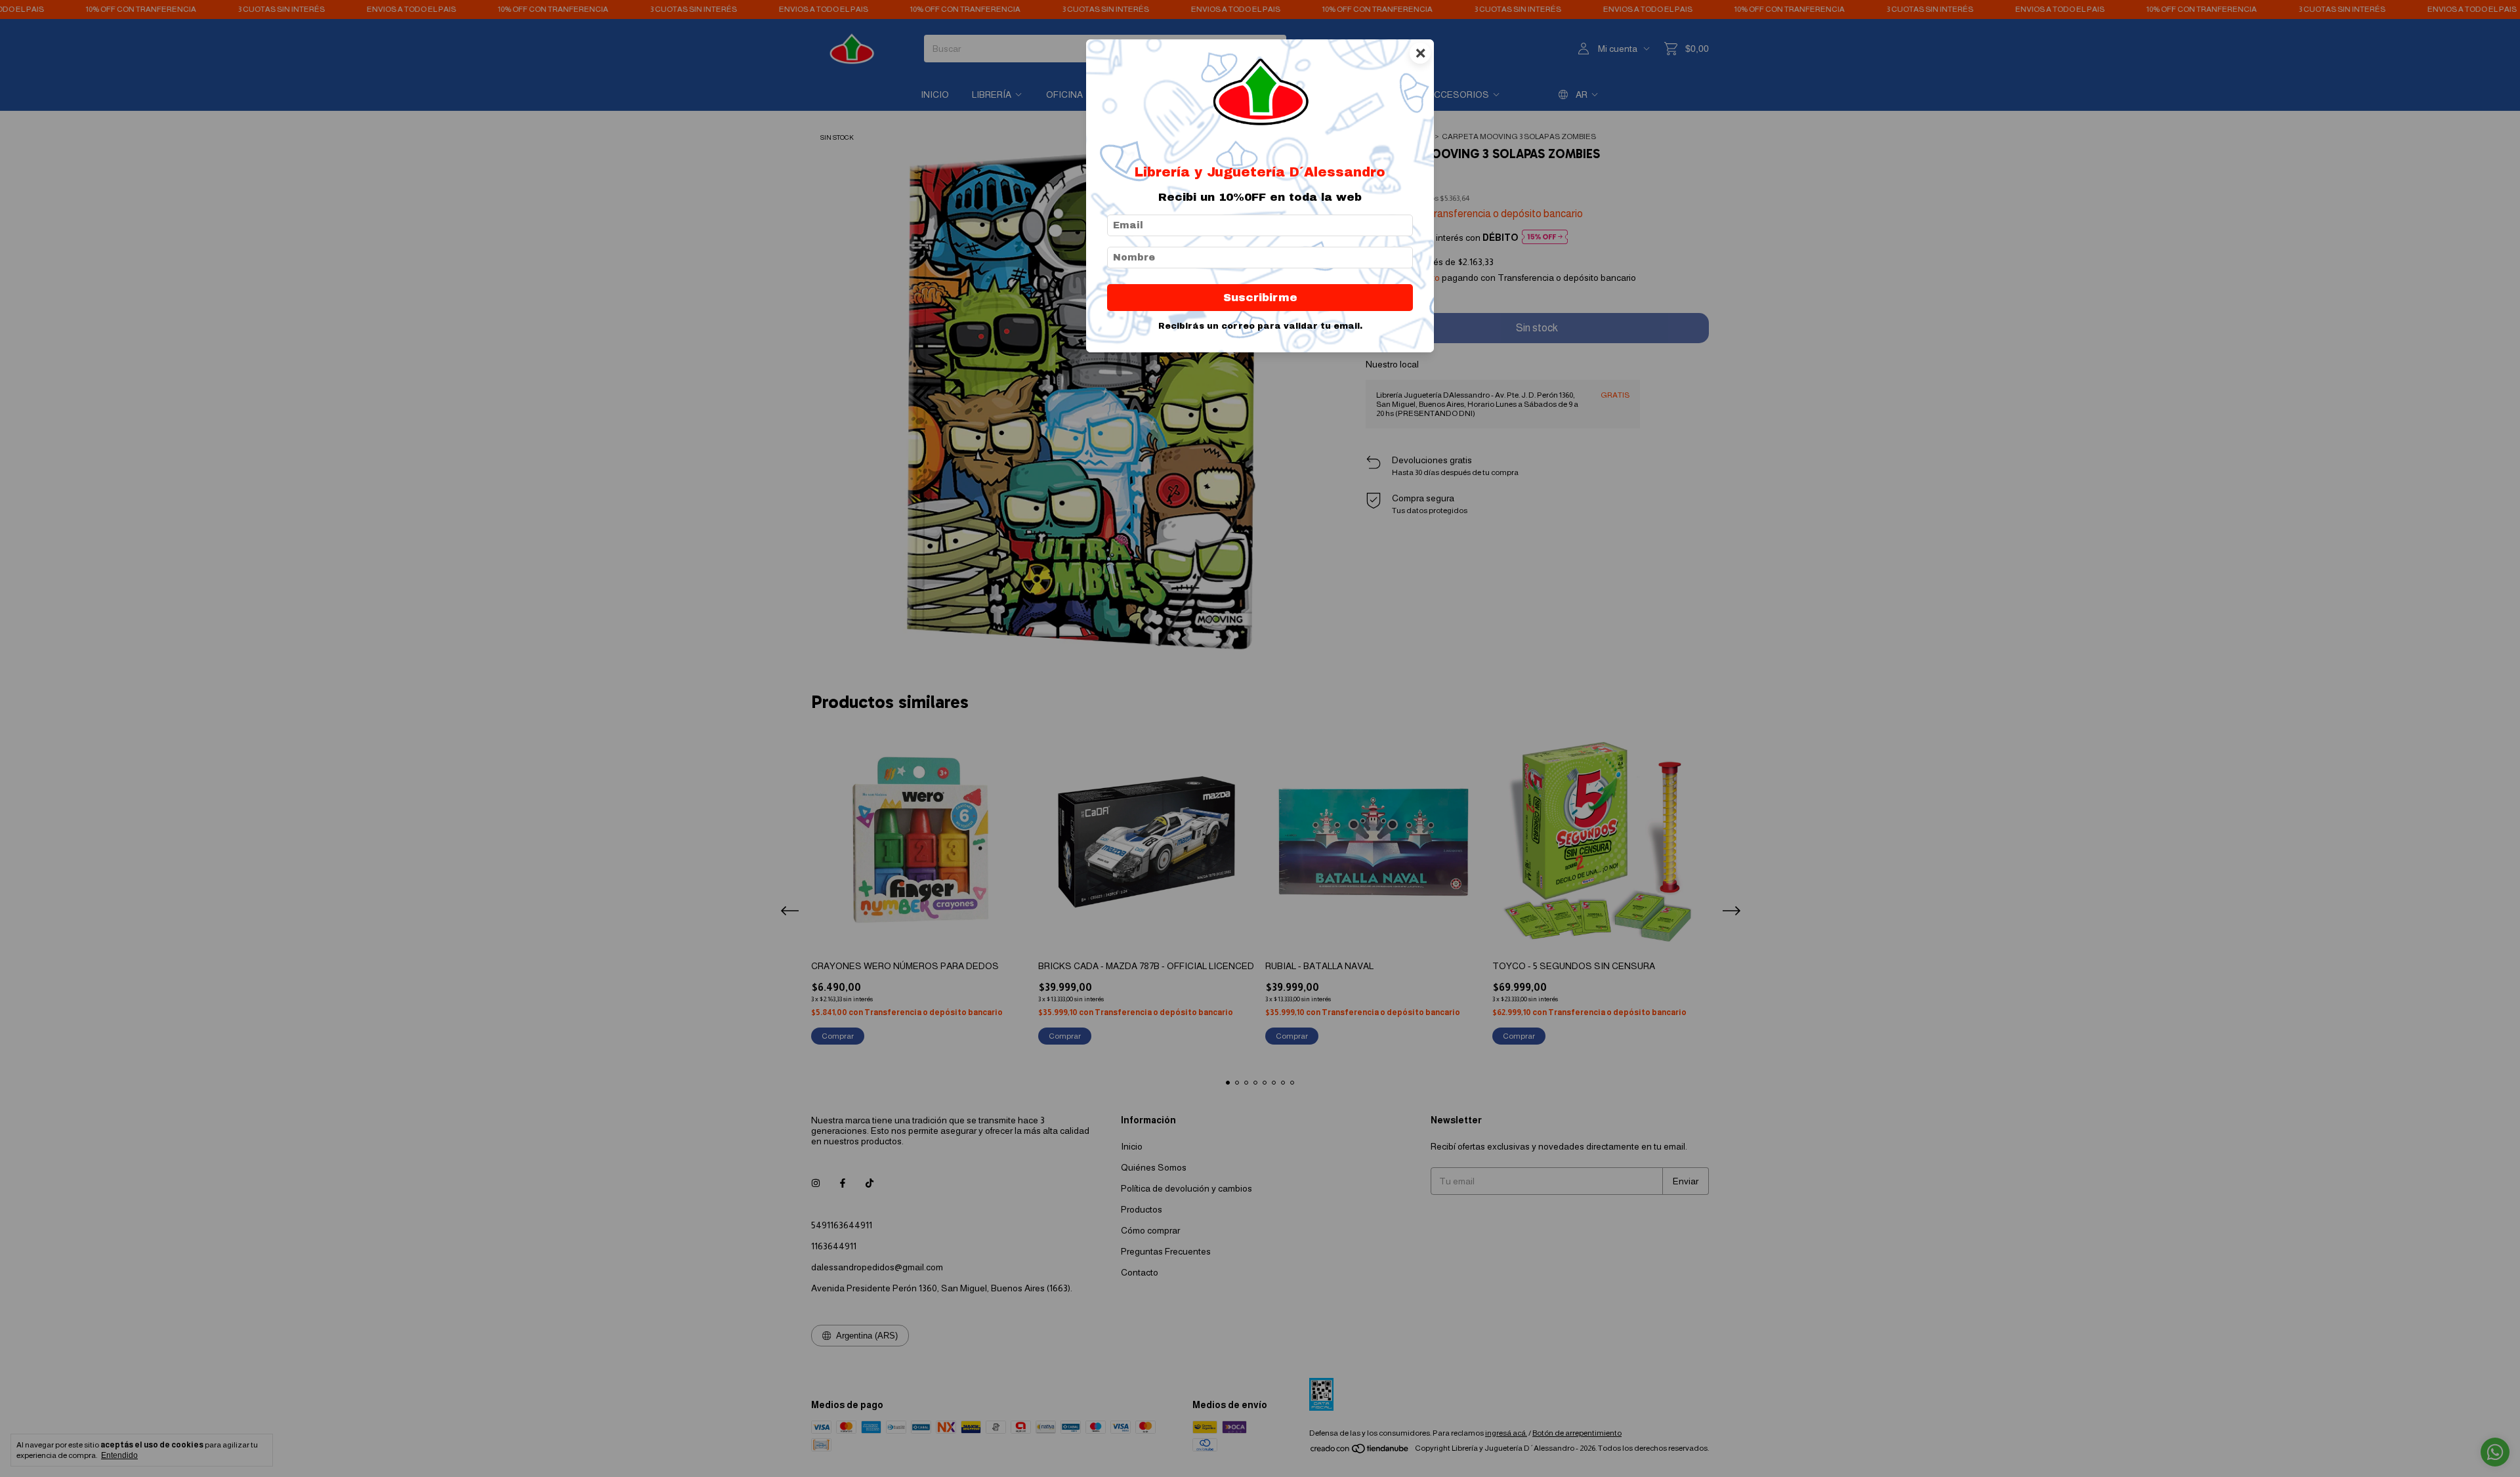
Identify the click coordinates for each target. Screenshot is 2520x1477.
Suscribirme (1260, 298)
